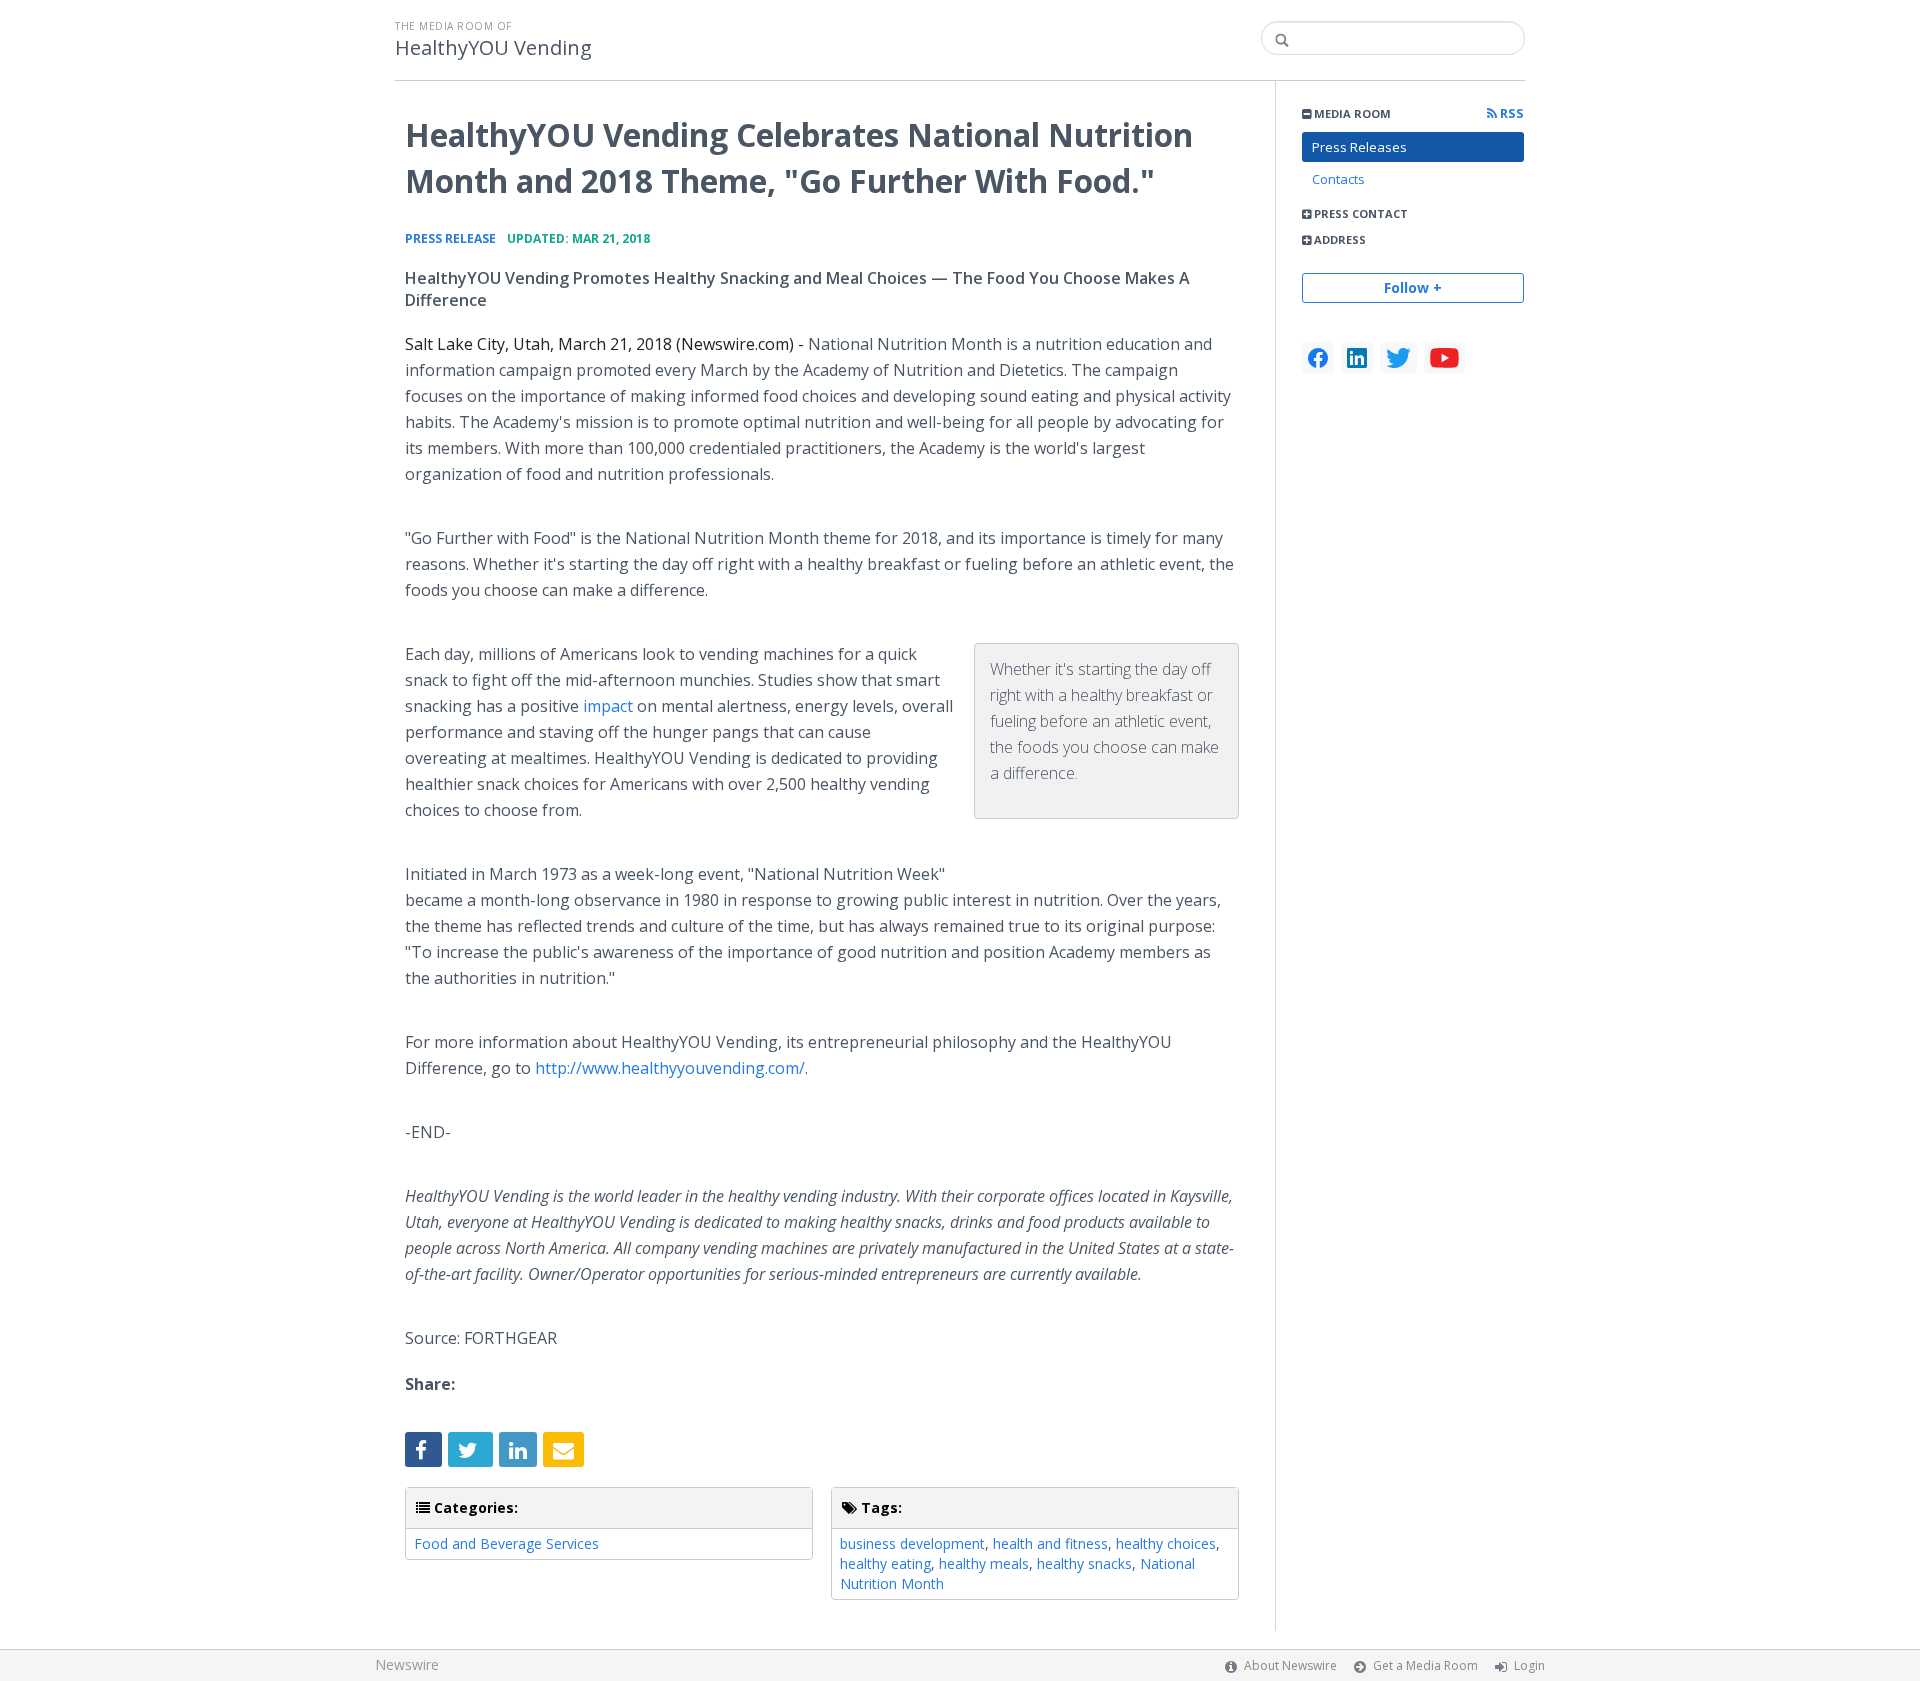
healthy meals (984, 1563)
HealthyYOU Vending (493, 48)
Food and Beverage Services (506, 1543)
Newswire (407, 1664)
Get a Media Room (1425, 1665)
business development (912, 1543)
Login (1529, 1665)
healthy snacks (1084, 1563)
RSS (1510, 113)
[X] (1398, 358)
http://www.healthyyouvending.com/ (670, 1068)
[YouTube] (1444, 358)
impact (608, 706)
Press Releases (1359, 147)
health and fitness (1050, 1543)
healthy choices (1166, 1543)
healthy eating (885, 1563)
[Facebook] (1318, 358)
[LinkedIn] (1357, 358)
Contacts (1338, 179)
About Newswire (1290, 1665)
